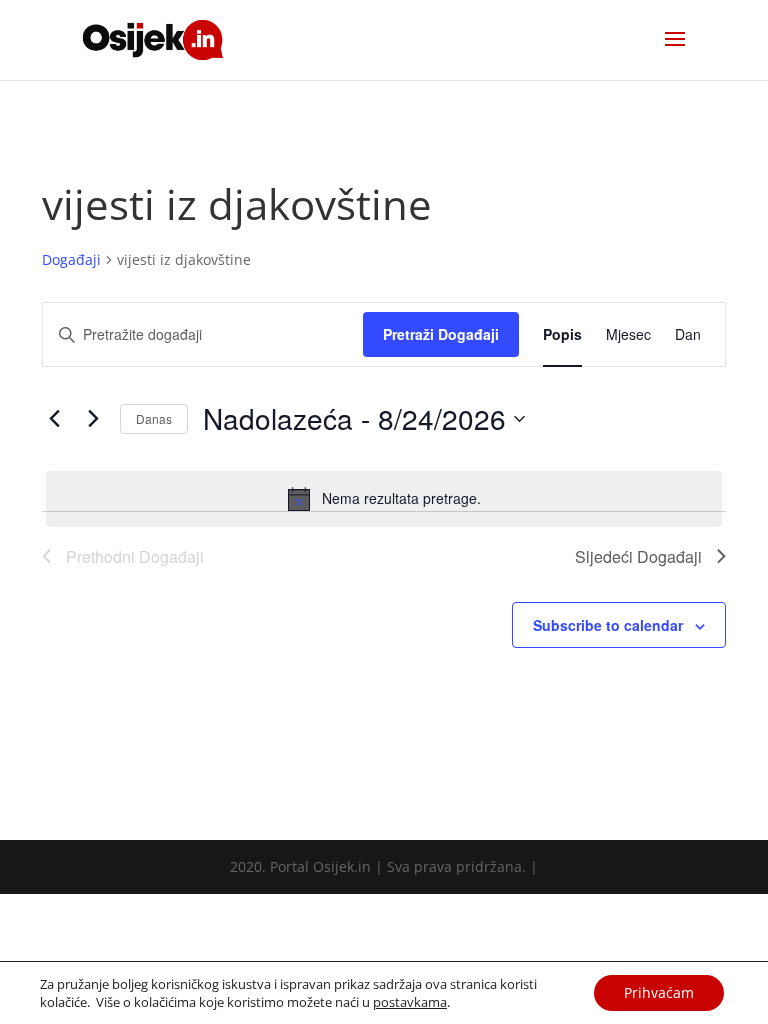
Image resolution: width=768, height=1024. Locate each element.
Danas (154, 418)
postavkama (410, 1002)
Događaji (71, 259)
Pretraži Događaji (441, 334)
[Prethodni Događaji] (54, 419)
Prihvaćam (659, 992)
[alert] (384, 499)
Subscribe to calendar (608, 625)
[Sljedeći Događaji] (93, 419)
